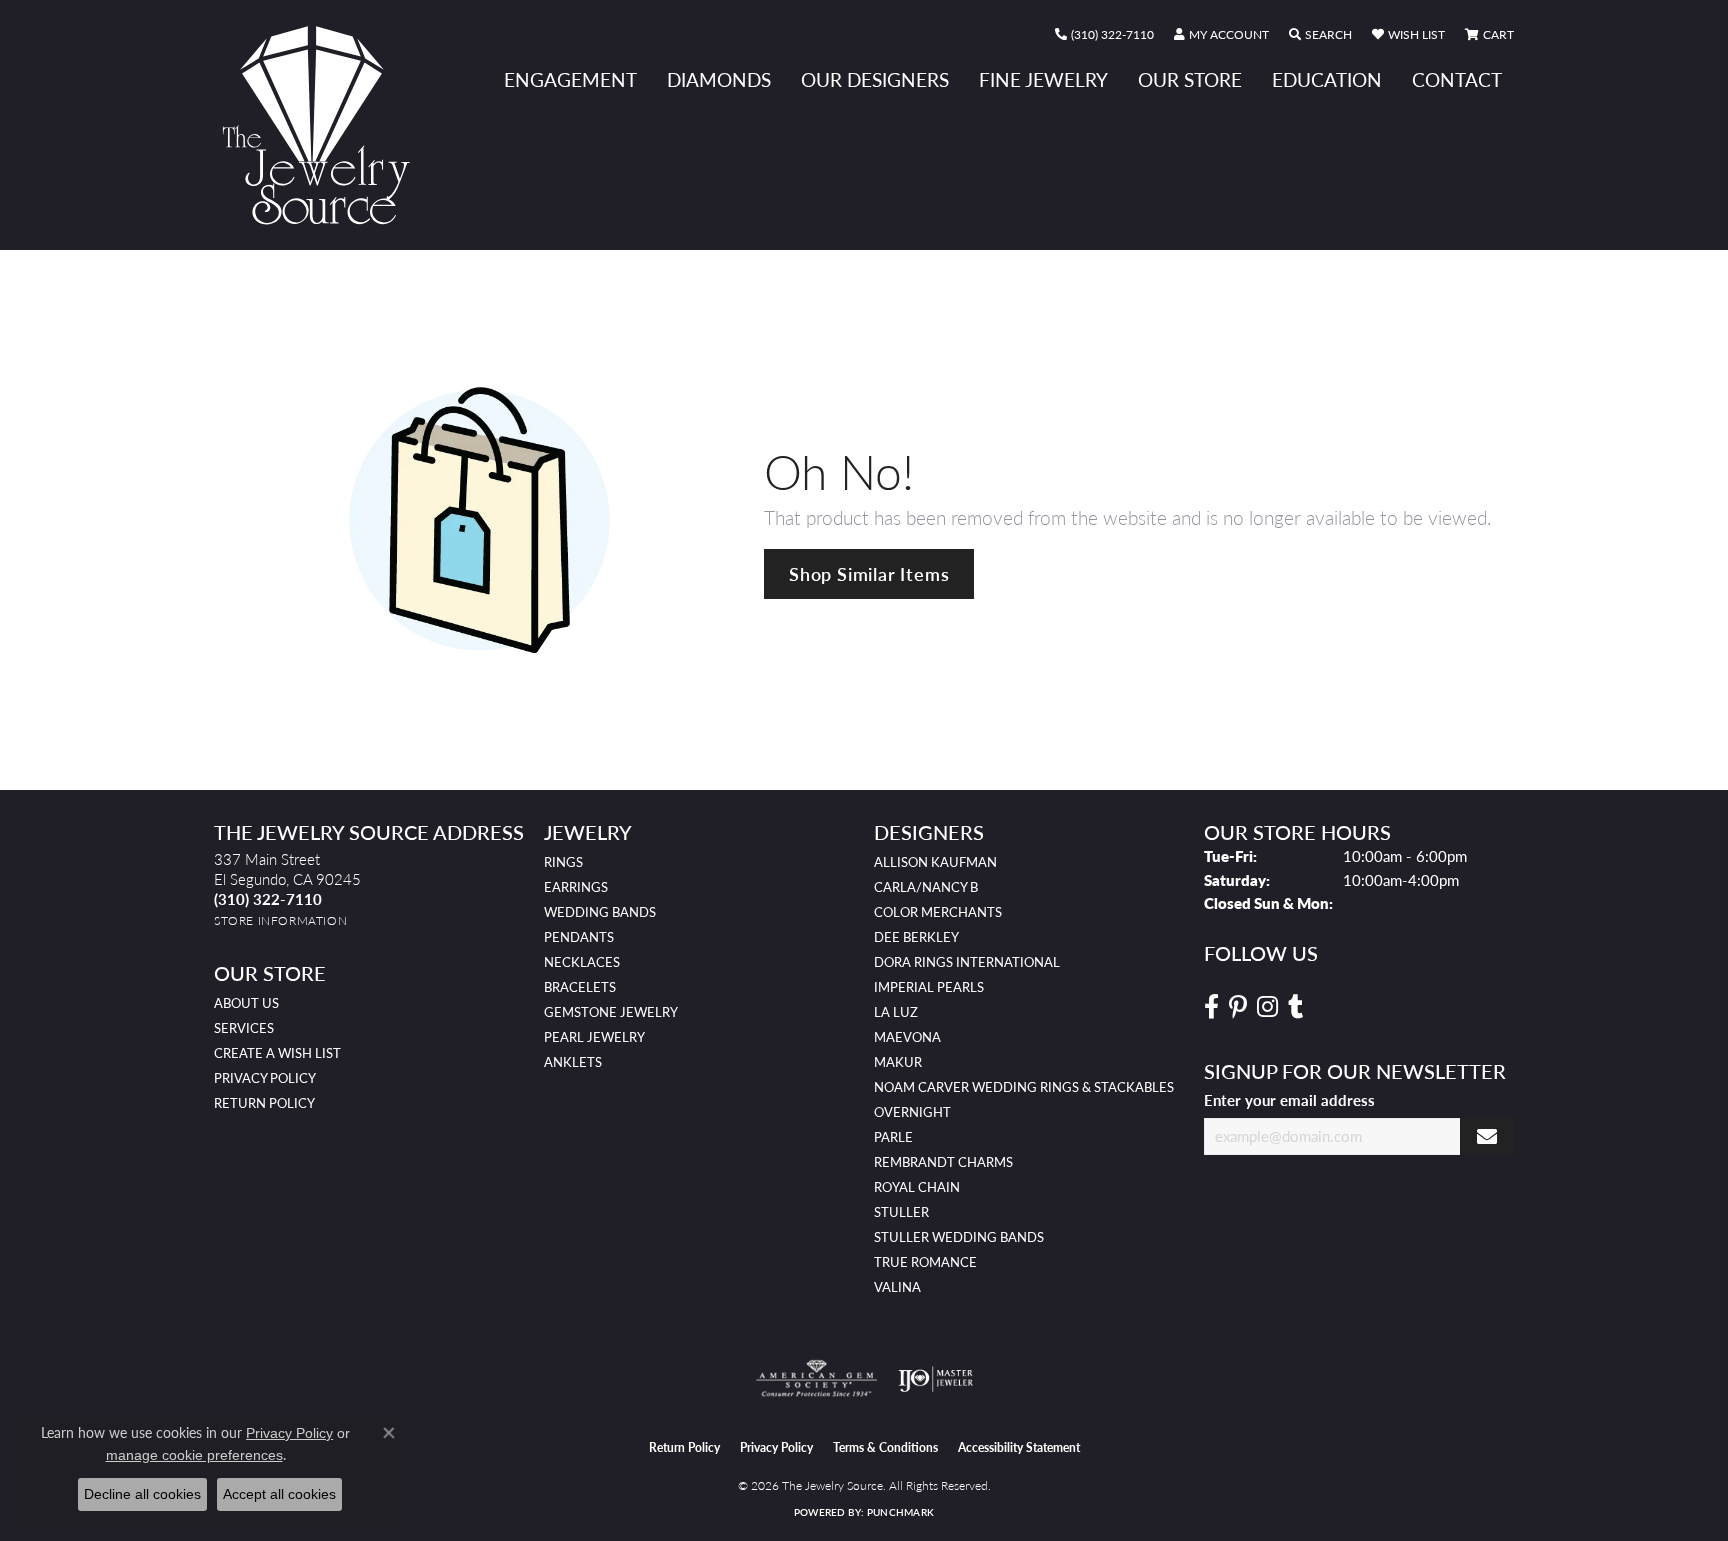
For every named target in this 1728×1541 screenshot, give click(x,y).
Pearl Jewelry (594, 1037)
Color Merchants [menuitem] (938, 912)
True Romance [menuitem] (925, 1262)
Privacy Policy (265, 1078)
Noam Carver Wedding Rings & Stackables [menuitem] (1024, 1087)
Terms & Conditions (885, 1447)
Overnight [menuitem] (912, 1112)
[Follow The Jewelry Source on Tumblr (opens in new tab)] (1295, 1007)
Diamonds (719, 79)
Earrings (576, 887)
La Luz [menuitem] (896, 1012)
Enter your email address (1289, 1100)
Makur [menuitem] (898, 1062)
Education (1327, 79)
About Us (246, 1003)
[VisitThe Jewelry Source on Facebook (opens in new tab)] (1211, 1007)
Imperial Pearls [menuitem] (929, 987)
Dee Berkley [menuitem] (916, 937)
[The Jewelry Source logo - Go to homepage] (324, 125)
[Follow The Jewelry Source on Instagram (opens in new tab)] (1267, 1007)
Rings (563, 862)
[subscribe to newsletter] (1487, 1136)
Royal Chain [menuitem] (917, 1187)
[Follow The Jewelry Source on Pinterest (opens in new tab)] (1238, 1007)
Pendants (579, 937)
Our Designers (875, 79)
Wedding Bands (600, 912)
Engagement (570, 79)
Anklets (573, 1062)
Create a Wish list (277, 1053)
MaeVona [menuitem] (907, 1037)
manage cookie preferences (194, 1455)
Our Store (1190, 79)
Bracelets (580, 987)
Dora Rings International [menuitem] (967, 962)
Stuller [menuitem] (901, 1212)
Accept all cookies (279, 1494)
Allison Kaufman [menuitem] (935, 862)
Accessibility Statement (1019, 1447)
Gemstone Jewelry (611, 1012)
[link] (1104, 35)
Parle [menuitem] (893, 1137)
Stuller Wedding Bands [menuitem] (959, 1237)
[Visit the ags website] (816, 1379)
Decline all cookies (142, 1494)
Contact (1457, 79)
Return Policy (264, 1103)
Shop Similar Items (869, 573)
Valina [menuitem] (897, 1287)
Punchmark (900, 1512)
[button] (1221, 35)
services (244, 1028)
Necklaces (582, 962)
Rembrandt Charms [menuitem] (943, 1162)
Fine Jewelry (1043, 79)
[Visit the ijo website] (935, 1379)
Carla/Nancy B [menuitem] (926, 887)
